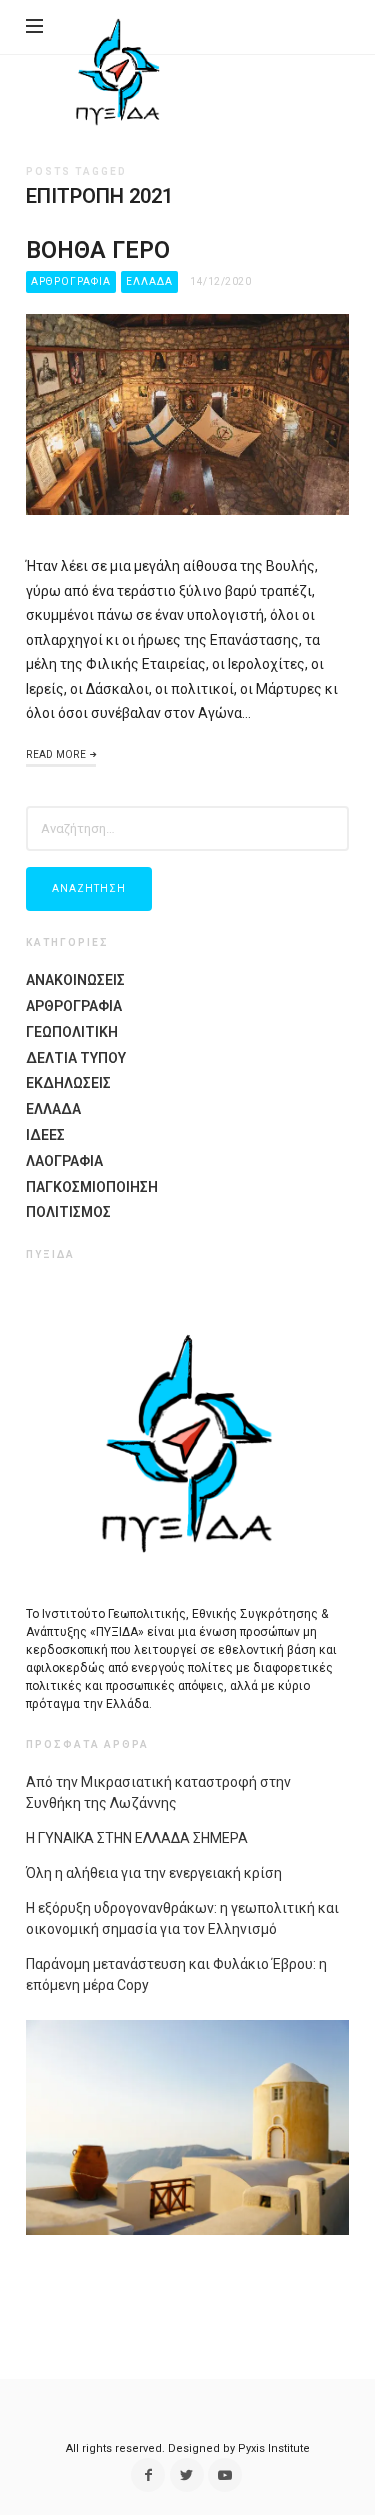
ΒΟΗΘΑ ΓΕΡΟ (98, 250)
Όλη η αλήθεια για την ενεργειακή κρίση (154, 1873)
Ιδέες (45, 1135)
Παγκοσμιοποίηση (92, 1187)
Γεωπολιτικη (72, 1032)
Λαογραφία (64, 1161)
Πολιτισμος (68, 1212)
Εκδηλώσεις (68, 1083)
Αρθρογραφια (71, 281)
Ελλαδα (149, 281)
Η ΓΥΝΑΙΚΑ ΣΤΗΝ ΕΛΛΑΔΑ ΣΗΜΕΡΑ (137, 1838)
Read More (56, 754)
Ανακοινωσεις (75, 980)
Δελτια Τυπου (76, 1058)
